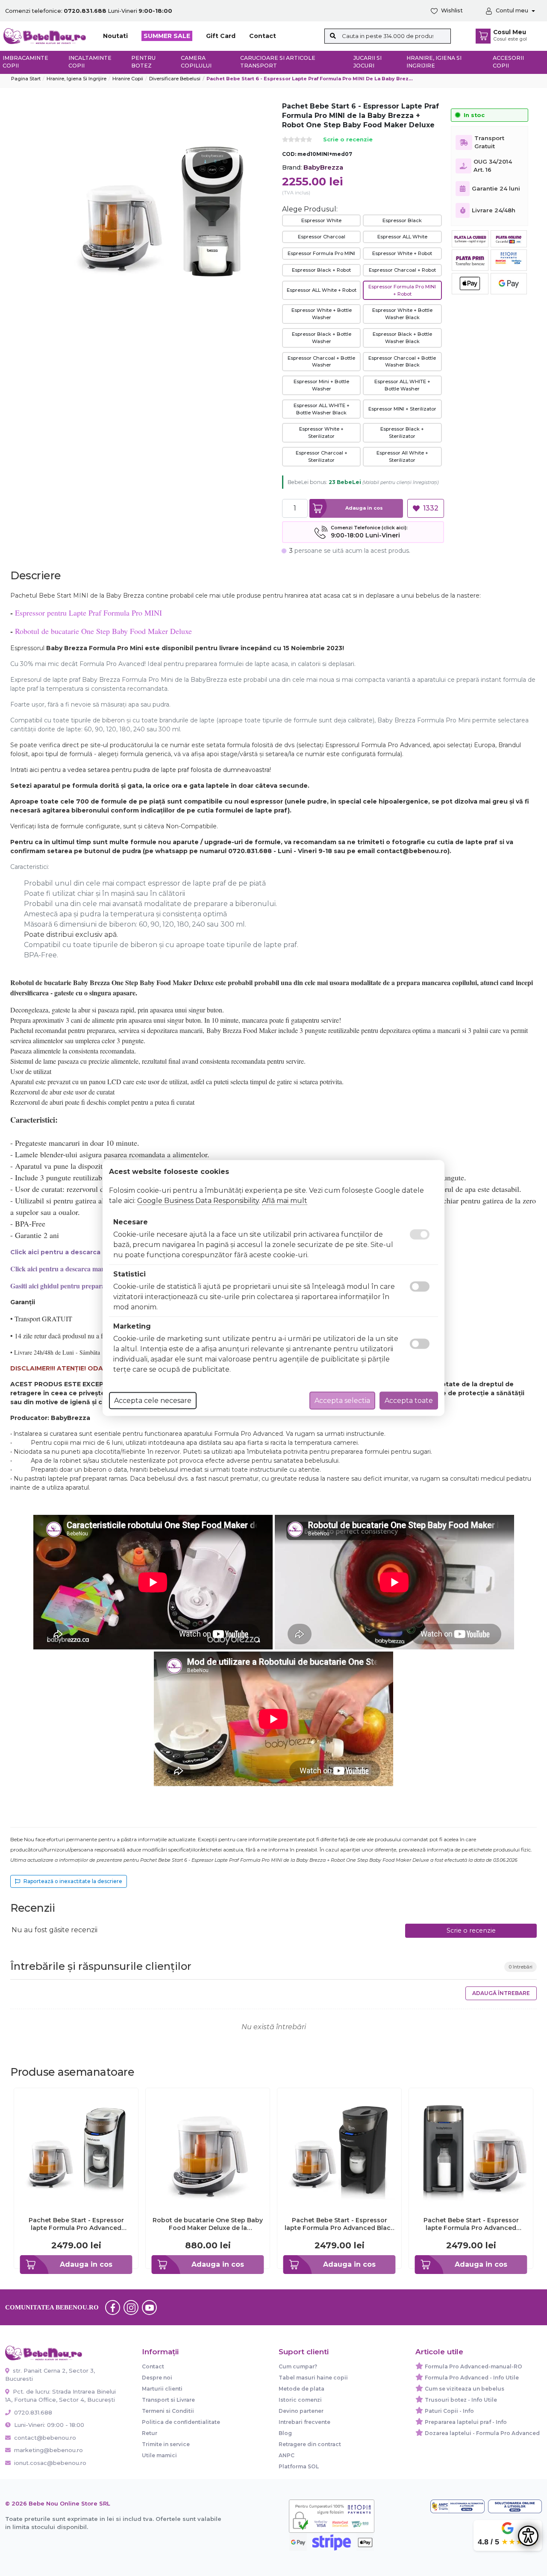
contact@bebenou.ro (45, 2438)
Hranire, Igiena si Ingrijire (434, 62)
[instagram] (131, 2307)
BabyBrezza (323, 167)
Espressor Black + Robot (321, 270)
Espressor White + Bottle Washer (322, 314)
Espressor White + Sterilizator (321, 433)
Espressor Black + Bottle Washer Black (402, 338)
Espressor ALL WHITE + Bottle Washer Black (322, 409)
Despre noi (157, 2378)
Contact (263, 36)
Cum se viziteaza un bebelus (465, 2389)
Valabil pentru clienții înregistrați (400, 483)
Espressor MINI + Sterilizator (402, 409)
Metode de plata (301, 2389)
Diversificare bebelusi (175, 79)
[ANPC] (457, 2506)
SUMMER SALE (167, 36)
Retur (150, 2433)
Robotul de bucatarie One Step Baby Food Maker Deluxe (103, 631)
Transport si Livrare (168, 2400)
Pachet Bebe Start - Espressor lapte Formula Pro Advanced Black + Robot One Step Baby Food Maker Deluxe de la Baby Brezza (340, 2224)
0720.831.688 (32, 2412)
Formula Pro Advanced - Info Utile (472, 2378)
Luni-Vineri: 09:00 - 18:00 (48, 2425)
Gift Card (221, 36)
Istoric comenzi (300, 2400)
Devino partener (301, 2411)
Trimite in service (166, 2444)
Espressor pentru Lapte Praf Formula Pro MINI (88, 613)
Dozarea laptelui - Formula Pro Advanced (482, 2433)
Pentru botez (143, 62)
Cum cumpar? (298, 2366)
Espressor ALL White (402, 237)
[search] (333, 36)
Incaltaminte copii (90, 62)
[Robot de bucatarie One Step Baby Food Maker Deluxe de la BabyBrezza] (208, 2149)
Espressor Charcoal (322, 237)
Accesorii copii (508, 62)
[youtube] (150, 2307)
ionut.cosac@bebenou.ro (50, 2463)
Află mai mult (285, 1201)
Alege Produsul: (310, 209)
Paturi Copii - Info (449, 2411)
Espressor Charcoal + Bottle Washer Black (402, 362)
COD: (289, 154)
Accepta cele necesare (153, 1401)
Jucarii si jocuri (368, 62)
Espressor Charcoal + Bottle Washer (321, 362)
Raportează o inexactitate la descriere (73, 1881)
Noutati (115, 36)
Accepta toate (409, 1401)
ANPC (287, 2455)
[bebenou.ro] (45, 36)
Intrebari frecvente (304, 2422)
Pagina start (26, 79)
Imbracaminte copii (25, 62)
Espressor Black (402, 220)
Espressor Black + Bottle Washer (322, 338)
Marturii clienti (162, 2389)
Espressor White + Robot (402, 253)
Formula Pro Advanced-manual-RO (473, 2366)
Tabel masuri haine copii (313, 2378)
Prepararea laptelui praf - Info (466, 2422)
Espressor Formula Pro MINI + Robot (402, 290)
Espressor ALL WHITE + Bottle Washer (402, 385)
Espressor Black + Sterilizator (402, 433)
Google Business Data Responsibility (198, 1201)
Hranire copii (128, 79)
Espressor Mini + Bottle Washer (321, 385)
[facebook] (113, 2307)
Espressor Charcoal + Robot (402, 270)
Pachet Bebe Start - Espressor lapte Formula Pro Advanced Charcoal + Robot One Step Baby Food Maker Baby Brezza (471, 2224)
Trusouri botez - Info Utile (461, 2400)
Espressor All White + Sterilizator (402, 456)
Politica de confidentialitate (181, 2422)
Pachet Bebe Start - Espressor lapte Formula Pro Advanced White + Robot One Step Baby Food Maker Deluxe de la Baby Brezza (76, 2224)
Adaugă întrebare (501, 1993)
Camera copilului (196, 62)
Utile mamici (159, 2455)
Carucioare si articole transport (278, 62)
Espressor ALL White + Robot (322, 290)
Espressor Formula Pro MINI (321, 253)
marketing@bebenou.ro (49, 2450)
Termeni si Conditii (168, 2411)
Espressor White (321, 220)
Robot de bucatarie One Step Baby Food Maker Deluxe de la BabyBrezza (208, 2224)
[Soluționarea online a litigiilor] (515, 2506)
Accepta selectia (342, 1401)
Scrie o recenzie (348, 140)
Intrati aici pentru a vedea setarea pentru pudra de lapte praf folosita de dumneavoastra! (141, 770)
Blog (285, 2433)
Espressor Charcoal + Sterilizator (322, 456)
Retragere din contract (310, 2444)
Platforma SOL (299, 2466)
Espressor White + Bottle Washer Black (402, 314)
